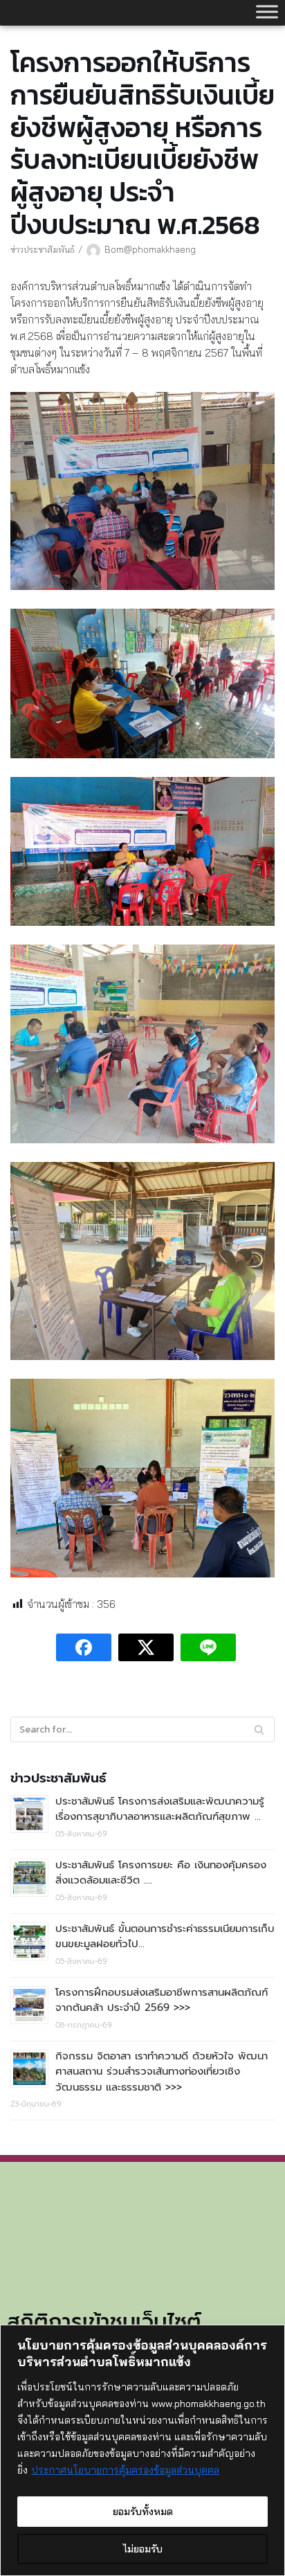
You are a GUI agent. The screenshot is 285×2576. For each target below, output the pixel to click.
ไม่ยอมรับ (143, 2549)
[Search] (259, 1729)
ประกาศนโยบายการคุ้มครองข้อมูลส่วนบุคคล (125, 2470)
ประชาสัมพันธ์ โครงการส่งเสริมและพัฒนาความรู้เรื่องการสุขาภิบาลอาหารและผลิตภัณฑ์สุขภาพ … (160, 1809)
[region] (142, 2450)
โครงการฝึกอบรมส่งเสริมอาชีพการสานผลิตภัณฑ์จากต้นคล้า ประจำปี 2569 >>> (162, 2000)
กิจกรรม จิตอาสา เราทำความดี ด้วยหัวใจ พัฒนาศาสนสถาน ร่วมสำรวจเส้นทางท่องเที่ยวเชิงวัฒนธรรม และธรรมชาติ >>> (162, 2072)
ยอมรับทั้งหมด (143, 2512)
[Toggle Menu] (267, 11)
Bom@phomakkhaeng (150, 249)
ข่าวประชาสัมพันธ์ (43, 249)
